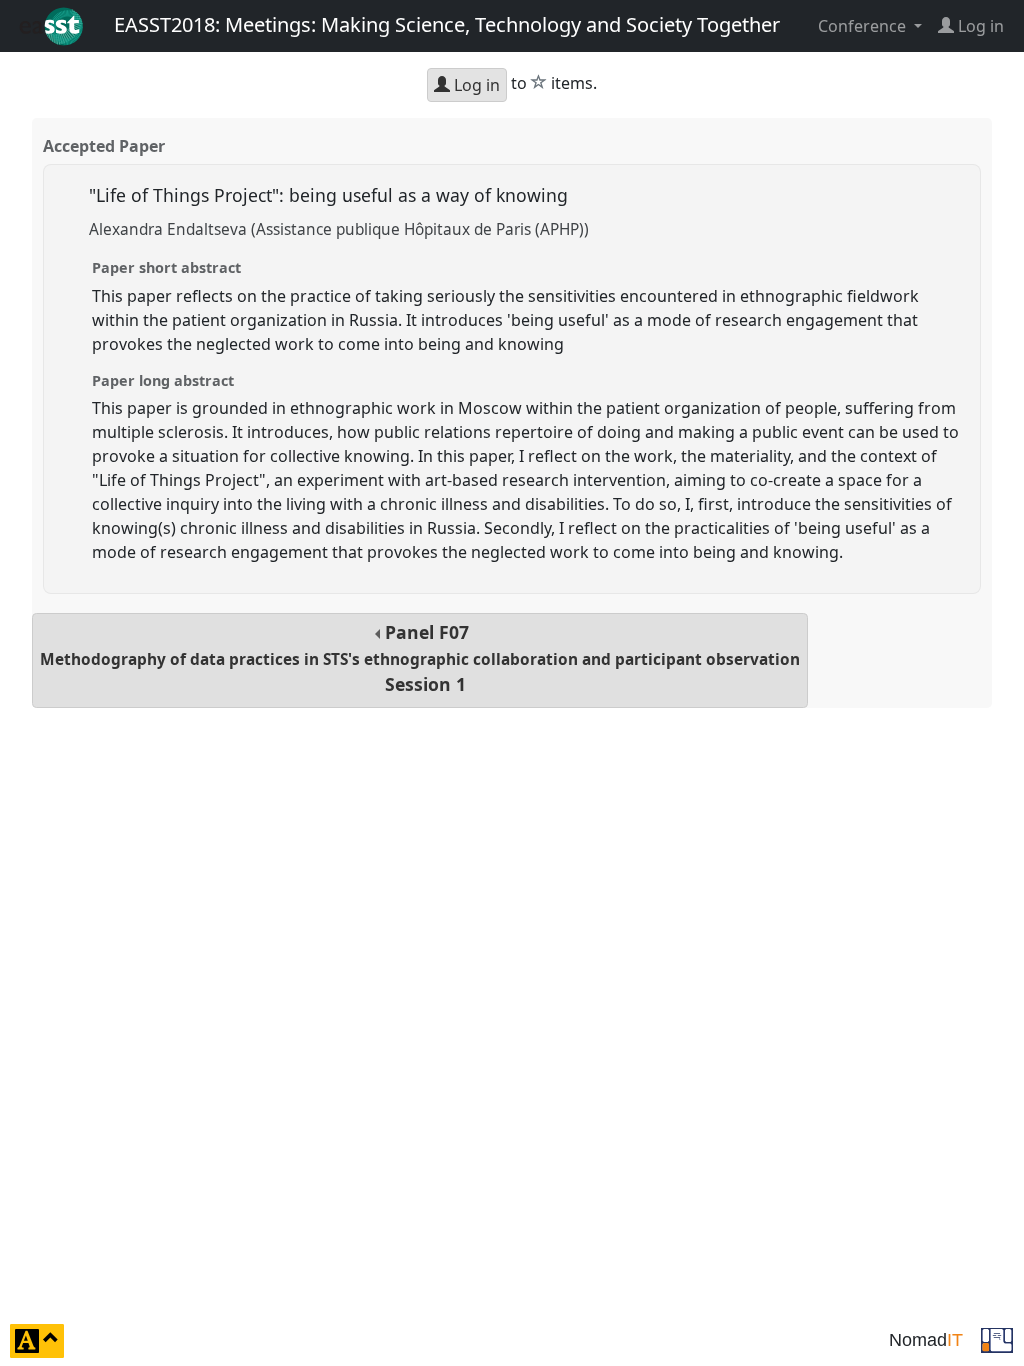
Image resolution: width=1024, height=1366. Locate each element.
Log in (475, 85)
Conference (864, 26)
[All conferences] (997, 1339)
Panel (420, 658)
